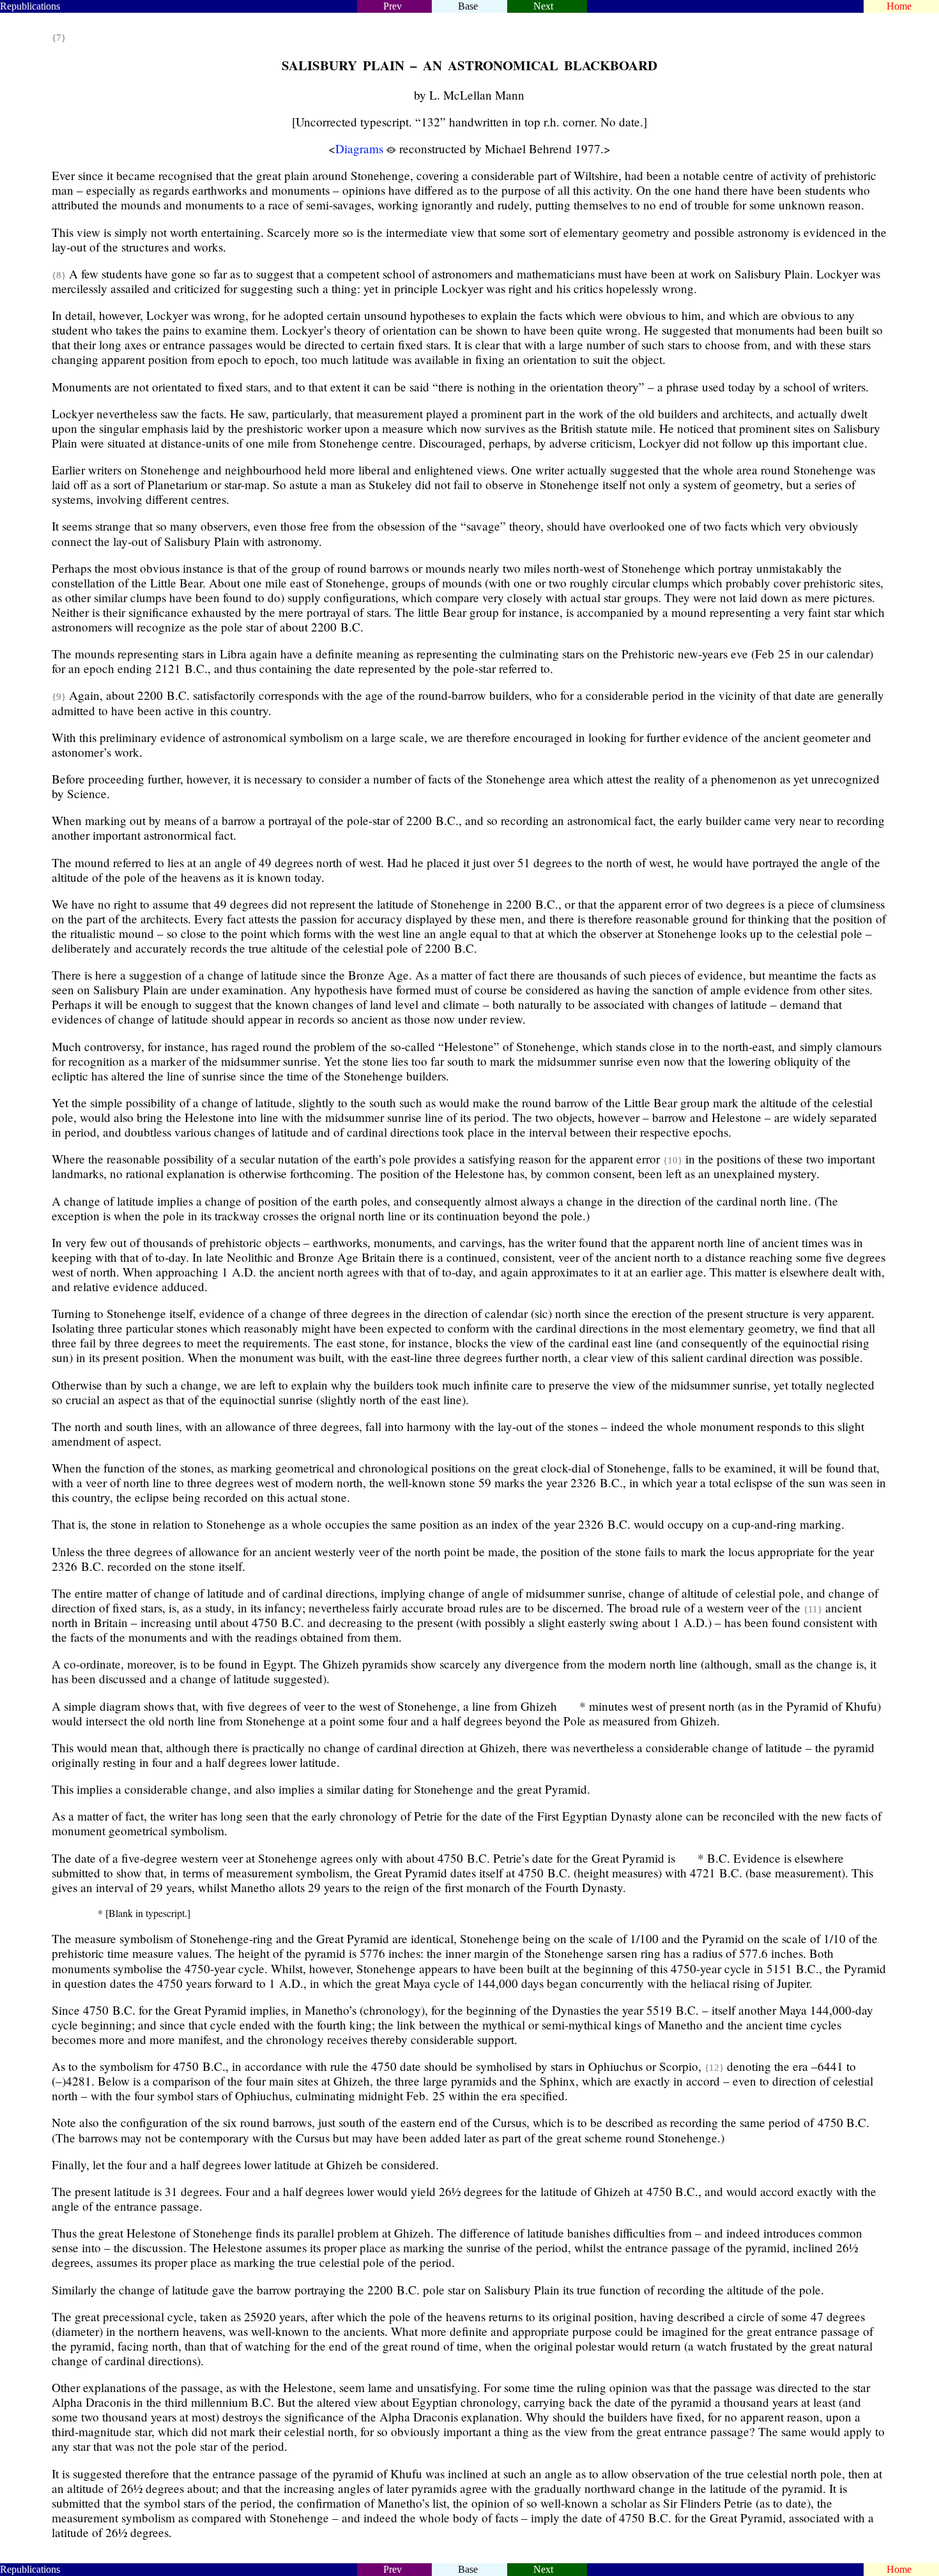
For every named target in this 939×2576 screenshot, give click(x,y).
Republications (30, 6)
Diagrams (359, 148)
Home (898, 6)
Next (543, 6)
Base (468, 6)
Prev (393, 6)
